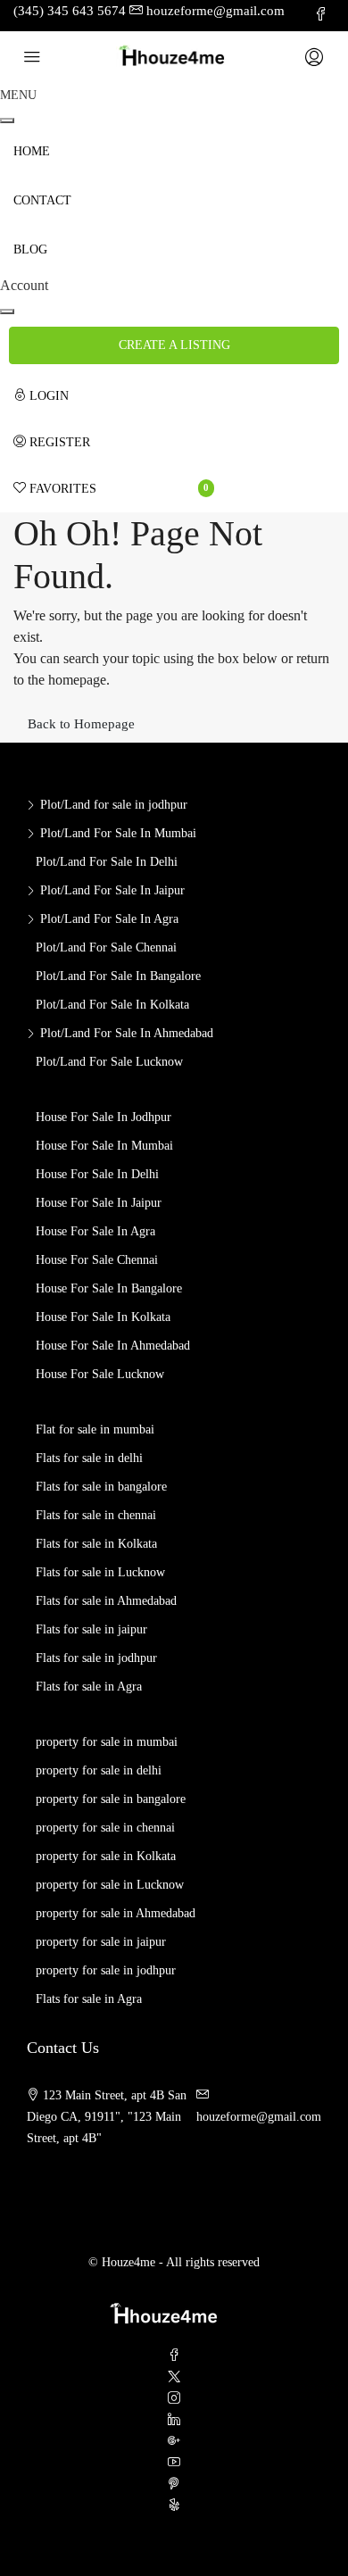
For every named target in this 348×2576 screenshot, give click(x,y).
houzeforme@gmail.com (259, 2117)
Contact (42, 200)
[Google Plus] (174, 2442)
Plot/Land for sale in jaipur (112, 890)
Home (32, 151)
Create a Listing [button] (174, 345)
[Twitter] (174, 2377)
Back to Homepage (81, 724)
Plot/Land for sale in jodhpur (114, 805)
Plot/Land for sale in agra (109, 919)
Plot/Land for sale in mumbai (118, 833)
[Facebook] (174, 2356)
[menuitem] (114, 396)
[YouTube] (174, 2463)
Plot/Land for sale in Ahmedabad (127, 1033)
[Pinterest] (174, 2485)
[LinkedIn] (174, 2420)
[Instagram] (174, 2399)
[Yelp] (174, 2506)
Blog (30, 249)
